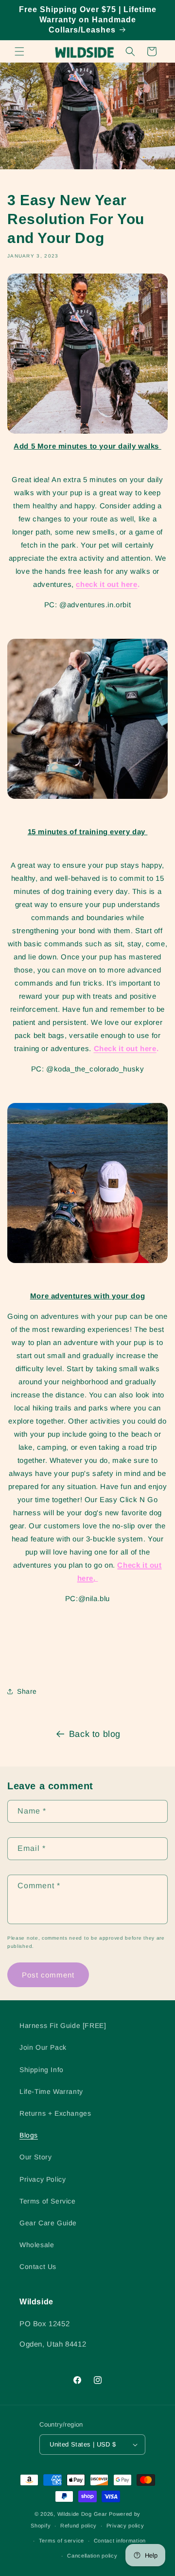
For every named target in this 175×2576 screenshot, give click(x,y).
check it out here (106, 584)
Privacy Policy (43, 2179)
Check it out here (125, 1048)
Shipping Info (42, 2070)
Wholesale (37, 2245)
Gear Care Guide (48, 2223)
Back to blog (95, 1734)
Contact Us (38, 2267)
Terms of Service (48, 2201)
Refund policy (79, 2526)
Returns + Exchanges (55, 2113)
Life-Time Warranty (51, 2091)
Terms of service (61, 2541)
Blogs (29, 2135)
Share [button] (27, 1691)
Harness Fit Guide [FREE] (63, 2025)
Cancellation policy (92, 2556)
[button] (19, 51)
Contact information (120, 2541)
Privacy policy (125, 2526)
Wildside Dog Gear (82, 2514)
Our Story (35, 2157)
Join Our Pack (43, 2047)
